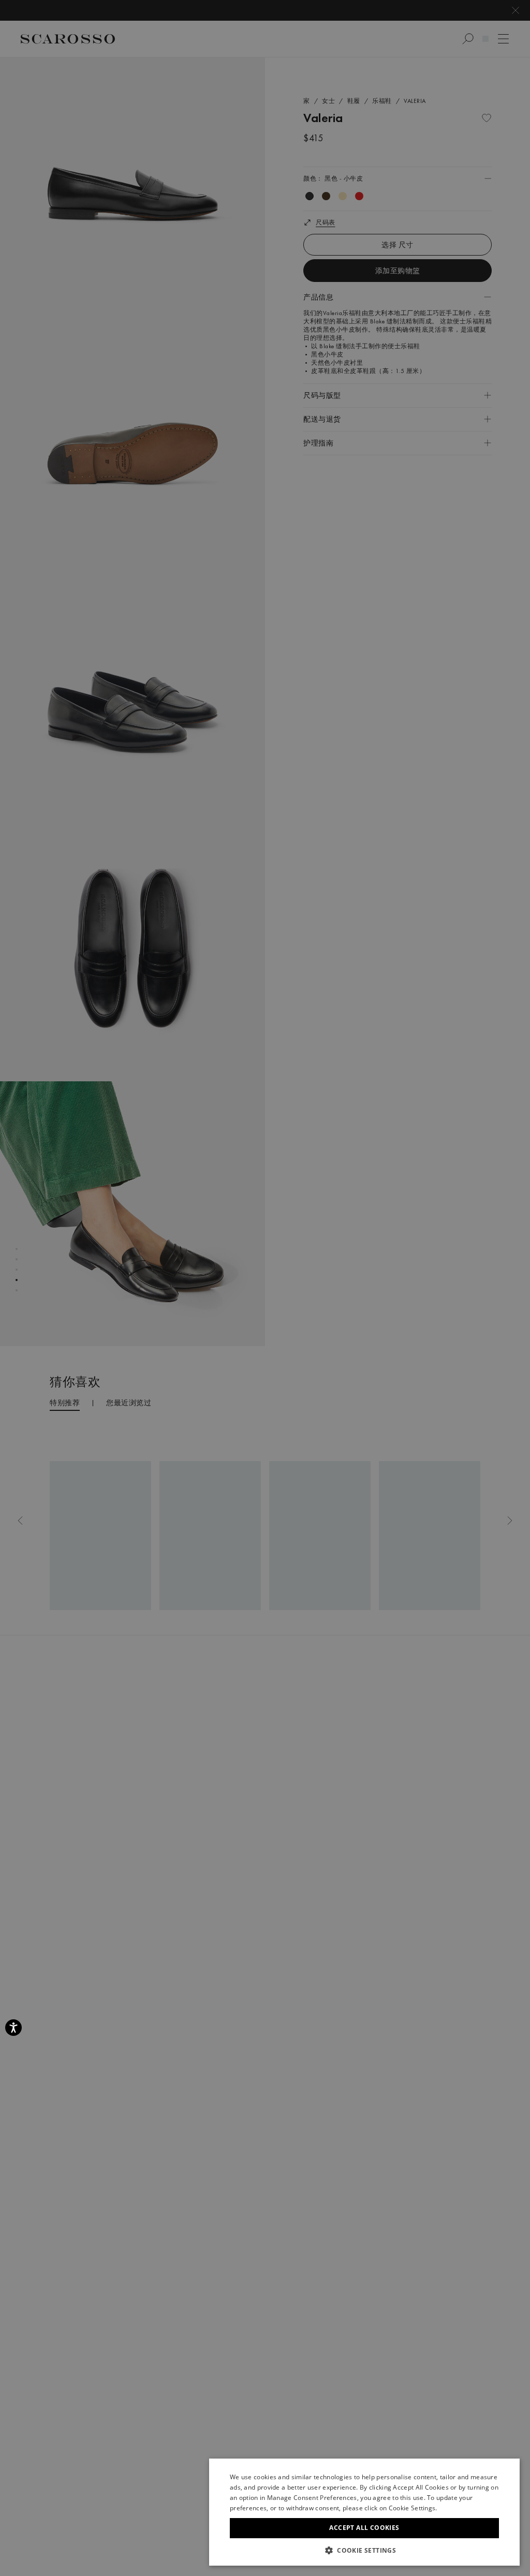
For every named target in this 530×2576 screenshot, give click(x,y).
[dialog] (265, 1288)
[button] (364, 2550)
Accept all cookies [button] (364, 2528)
